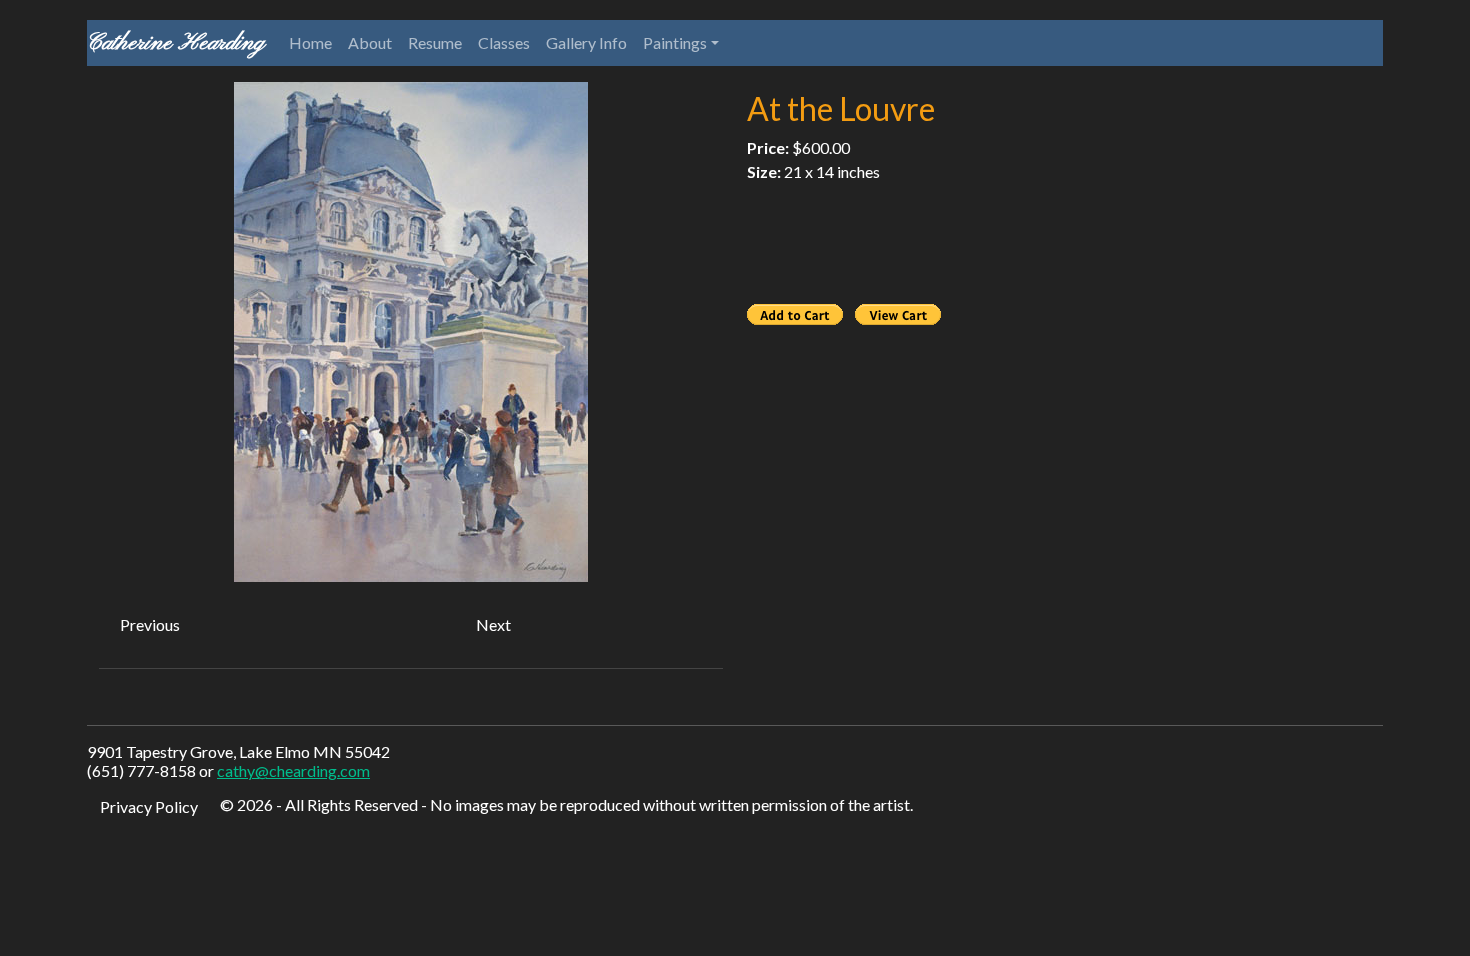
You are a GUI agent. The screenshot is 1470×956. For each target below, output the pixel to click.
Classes (504, 42)
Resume (435, 42)
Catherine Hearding (176, 43)
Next (493, 624)
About (370, 42)
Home (310, 42)
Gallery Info (586, 42)
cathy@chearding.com (293, 770)
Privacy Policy (149, 806)
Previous (150, 624)
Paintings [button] (675, 42)
